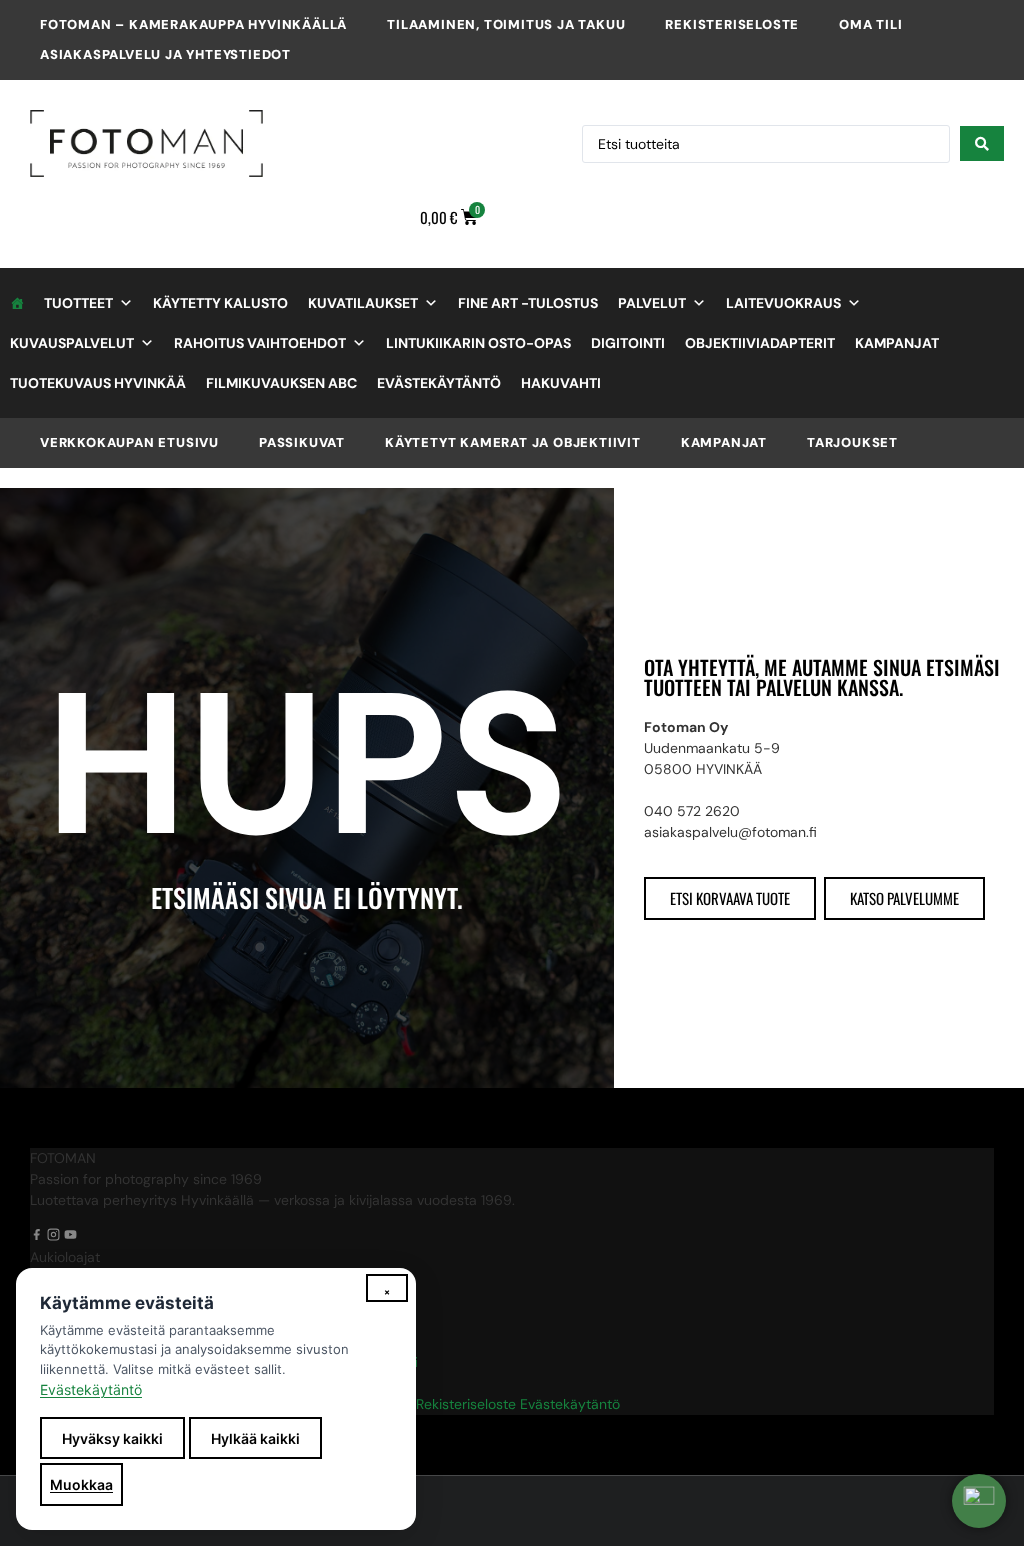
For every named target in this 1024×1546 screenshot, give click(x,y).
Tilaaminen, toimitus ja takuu (506, 24)
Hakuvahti (561, 383)
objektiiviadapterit (760, 343)
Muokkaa (81, 1484)
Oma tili (870, 24)
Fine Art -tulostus (528, 303)
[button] (979, 1501)
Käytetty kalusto (220, 303)
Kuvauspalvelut (72, 343)
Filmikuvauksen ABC (281, 383)
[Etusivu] (17, 303)
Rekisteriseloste (732, 24)
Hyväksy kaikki (112, 1438)
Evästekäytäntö (439, 383)
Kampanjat (897, 343)
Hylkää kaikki (255, 1438)
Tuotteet (78, 303)
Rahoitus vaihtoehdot (260, 343)
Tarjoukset (852, 442)
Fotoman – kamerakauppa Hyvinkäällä (193, 24)
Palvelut (652, 303)
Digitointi (628, 343)
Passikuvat (302, 442)
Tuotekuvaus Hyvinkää (98, 383)
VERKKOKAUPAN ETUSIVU (129, 442)
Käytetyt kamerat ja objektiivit (513, 442)
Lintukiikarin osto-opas (478, 343)
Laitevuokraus (783, 303)
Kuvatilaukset (363, 303)
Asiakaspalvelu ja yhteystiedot (165, 54)
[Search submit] (982, 143)
